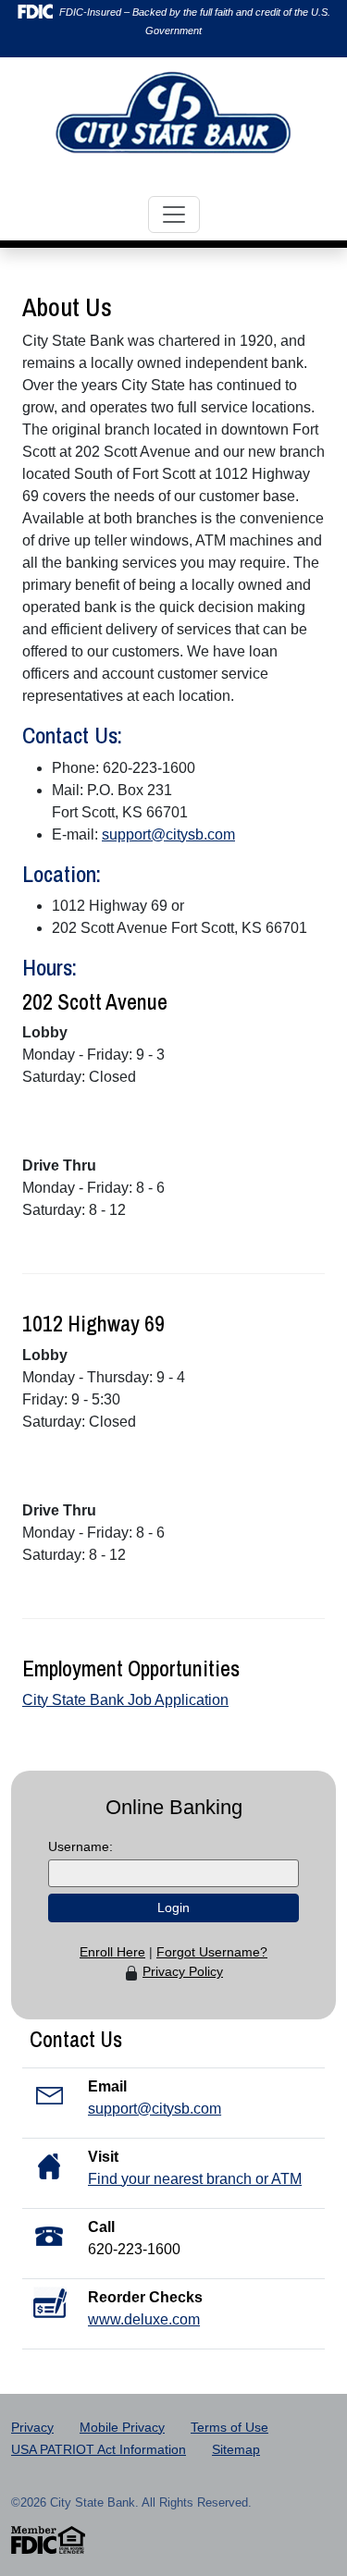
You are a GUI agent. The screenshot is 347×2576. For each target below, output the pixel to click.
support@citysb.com (168, 834)
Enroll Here (112, 1952)
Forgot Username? (212, 1952)
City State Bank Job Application (125, 1700)
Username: (81, 1846)
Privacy (32, 2427)
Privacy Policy (183, 1971)
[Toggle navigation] (174, 215)
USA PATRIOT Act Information (99, 2449)
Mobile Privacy (122, 2427)
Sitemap (236, 2449)
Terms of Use (229, 2427)
